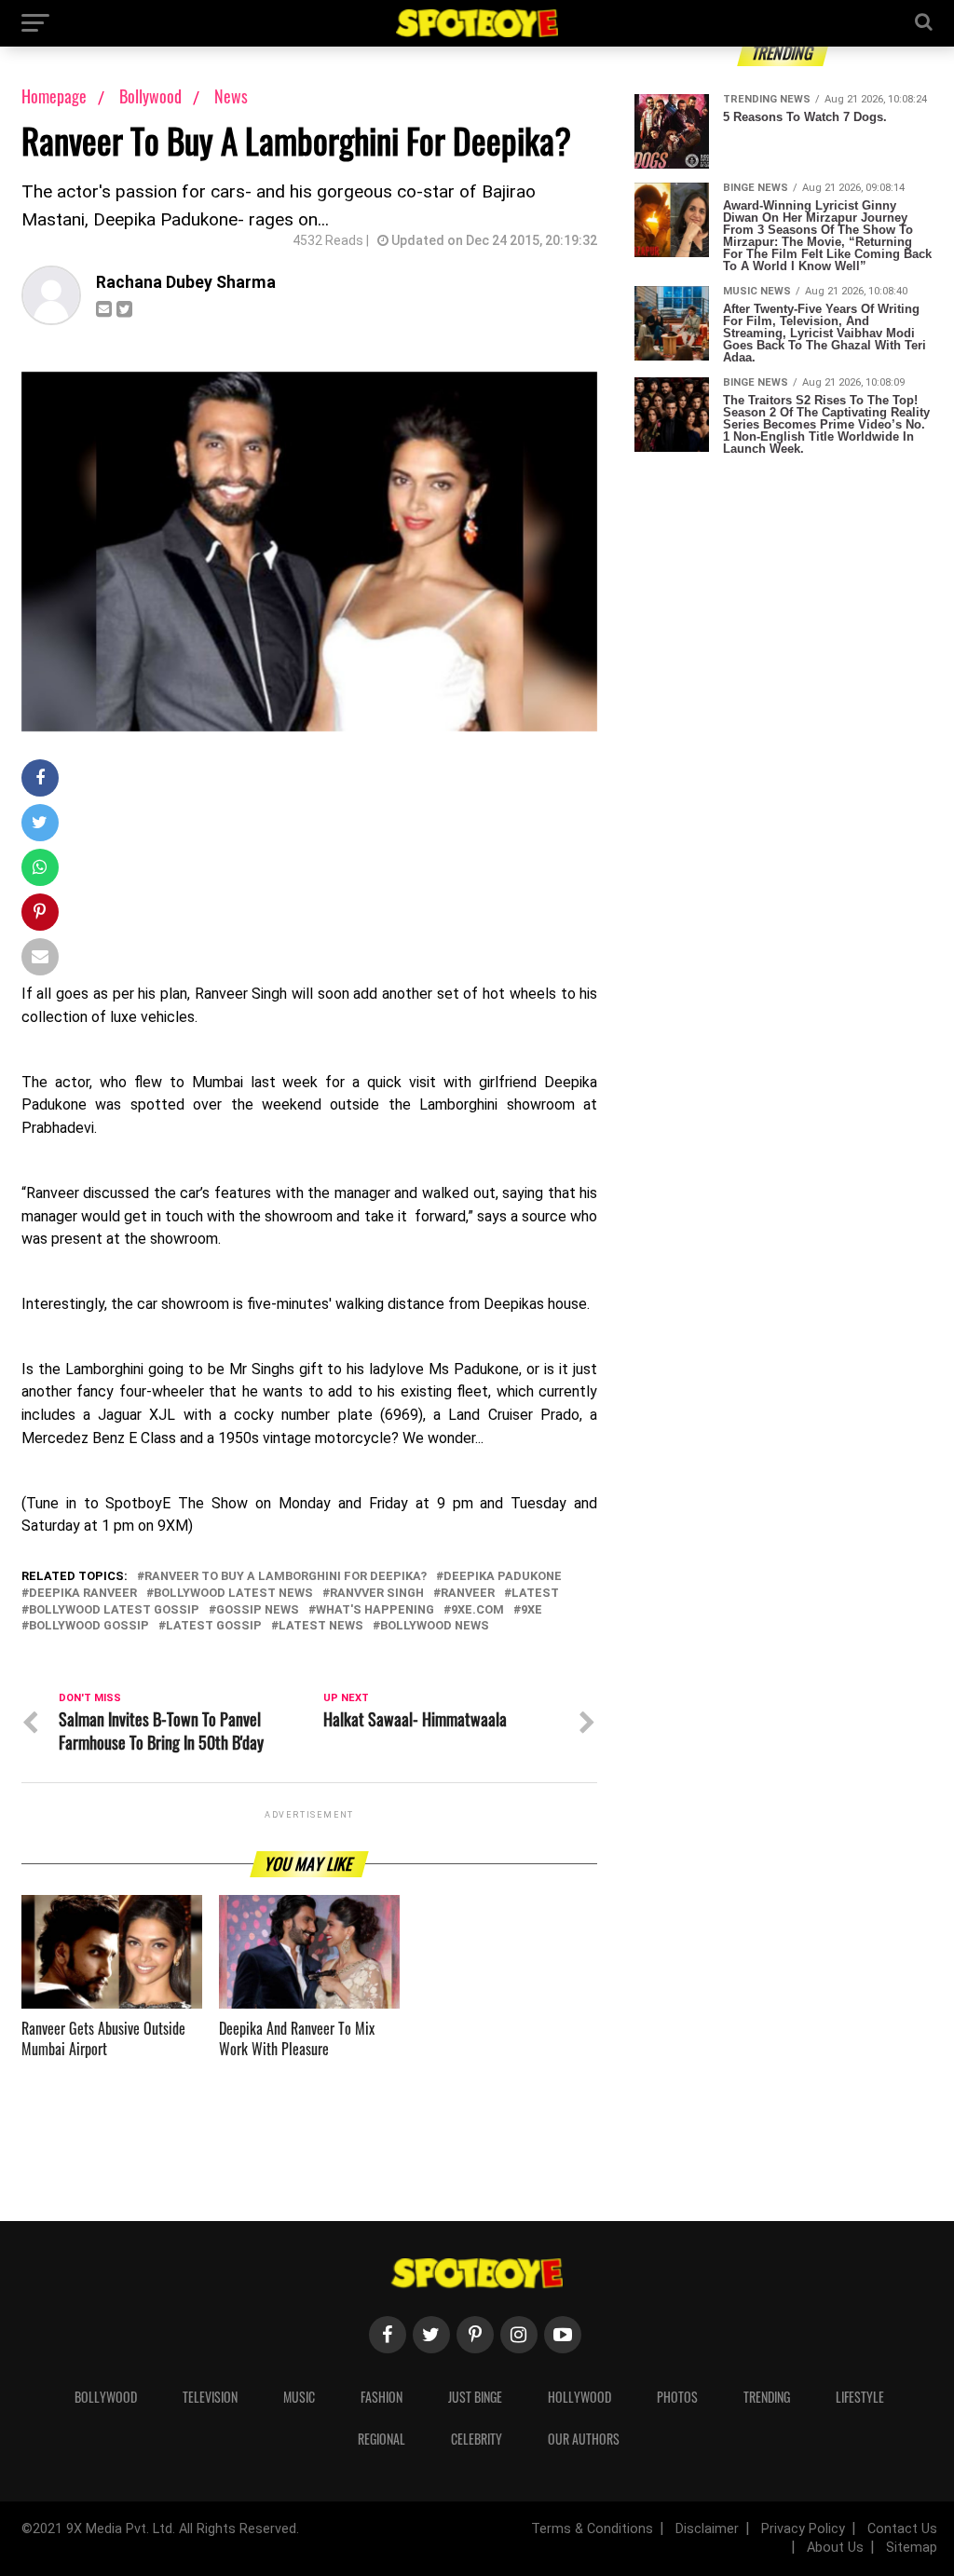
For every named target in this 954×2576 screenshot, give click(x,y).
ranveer (468, 1594)
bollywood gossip (89, 1626)
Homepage (54, 96)
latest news (321, 1626)
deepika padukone (503, 1577)
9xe (532, 1610)
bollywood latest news (233, 1594)
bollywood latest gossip (114, 1610)
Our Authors (584, 2439)
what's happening (375, 1610)
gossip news (258, 1610)
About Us (835, 2548)
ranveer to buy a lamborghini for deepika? (286, 1577)
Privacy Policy (803, 2529)
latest (535, 1594)
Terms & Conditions (592, 2529)
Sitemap (912, 2548)
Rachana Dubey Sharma (186, 282)
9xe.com (477, 1610)
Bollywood (152, 96)
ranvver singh (377, 1594)
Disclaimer (707, 2529)
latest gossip (214, 1626)
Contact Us (902, 2529)
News (231, 96)
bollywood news (435, 1626)
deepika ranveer (83, 1594)
